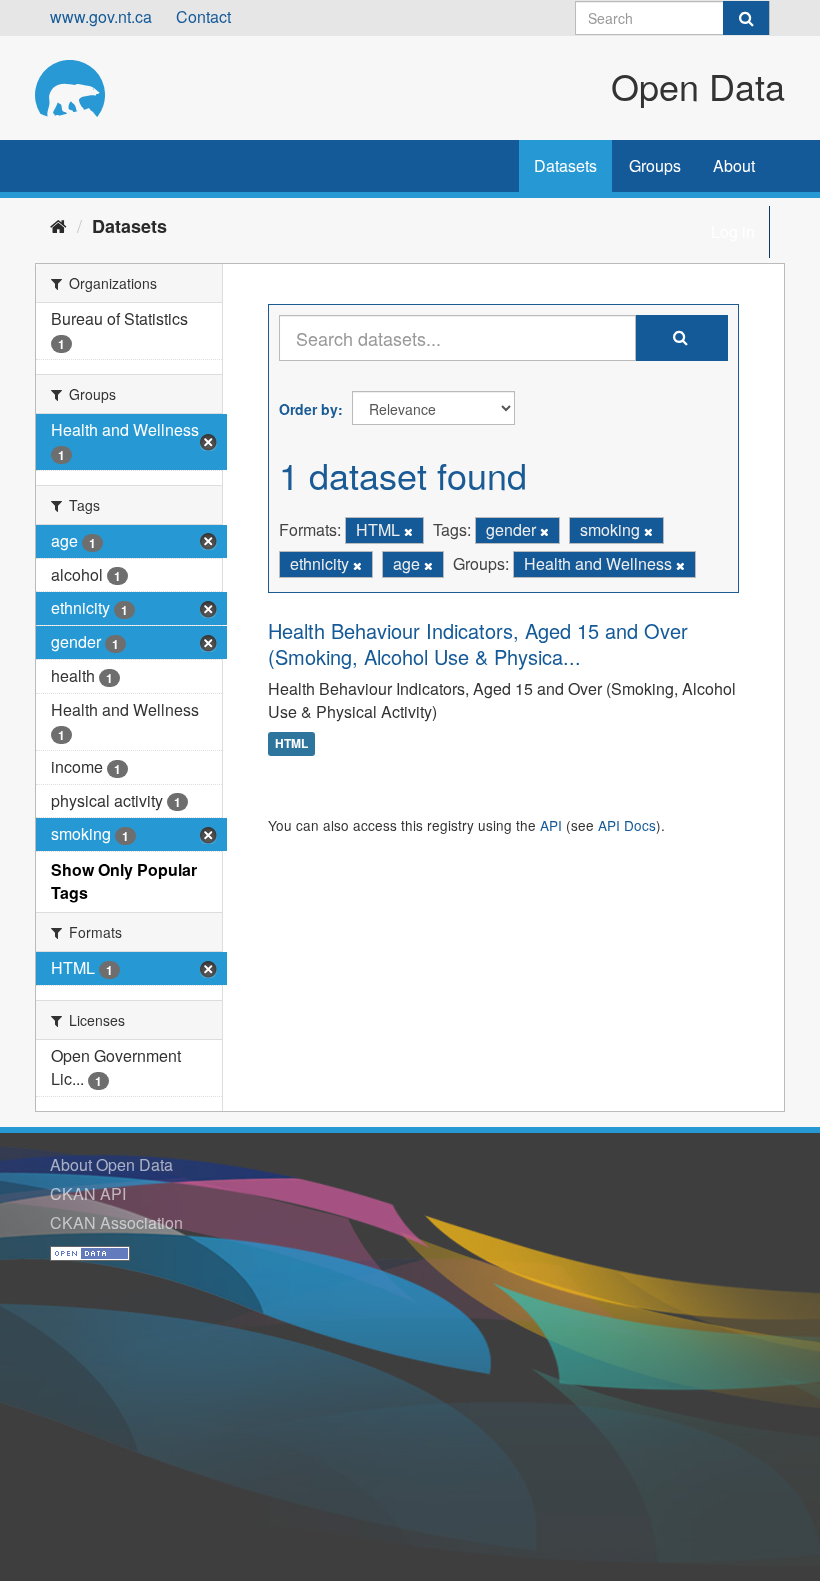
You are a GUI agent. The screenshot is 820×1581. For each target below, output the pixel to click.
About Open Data (111, 1164)
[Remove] (408, 531)
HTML (291, 744)
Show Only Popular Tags (124, 881)
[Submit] (746, 18)
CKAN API (88, 1193)
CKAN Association (116, 1222)
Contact (203, 16)
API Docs (627, 825)
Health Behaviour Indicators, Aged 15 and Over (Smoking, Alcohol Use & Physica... (478, 643)
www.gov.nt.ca (101, 16)
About (734, 165)
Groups (655, 165)
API (551, 825)
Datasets (565, 165)
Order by (308, 409)
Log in (733, 231)
